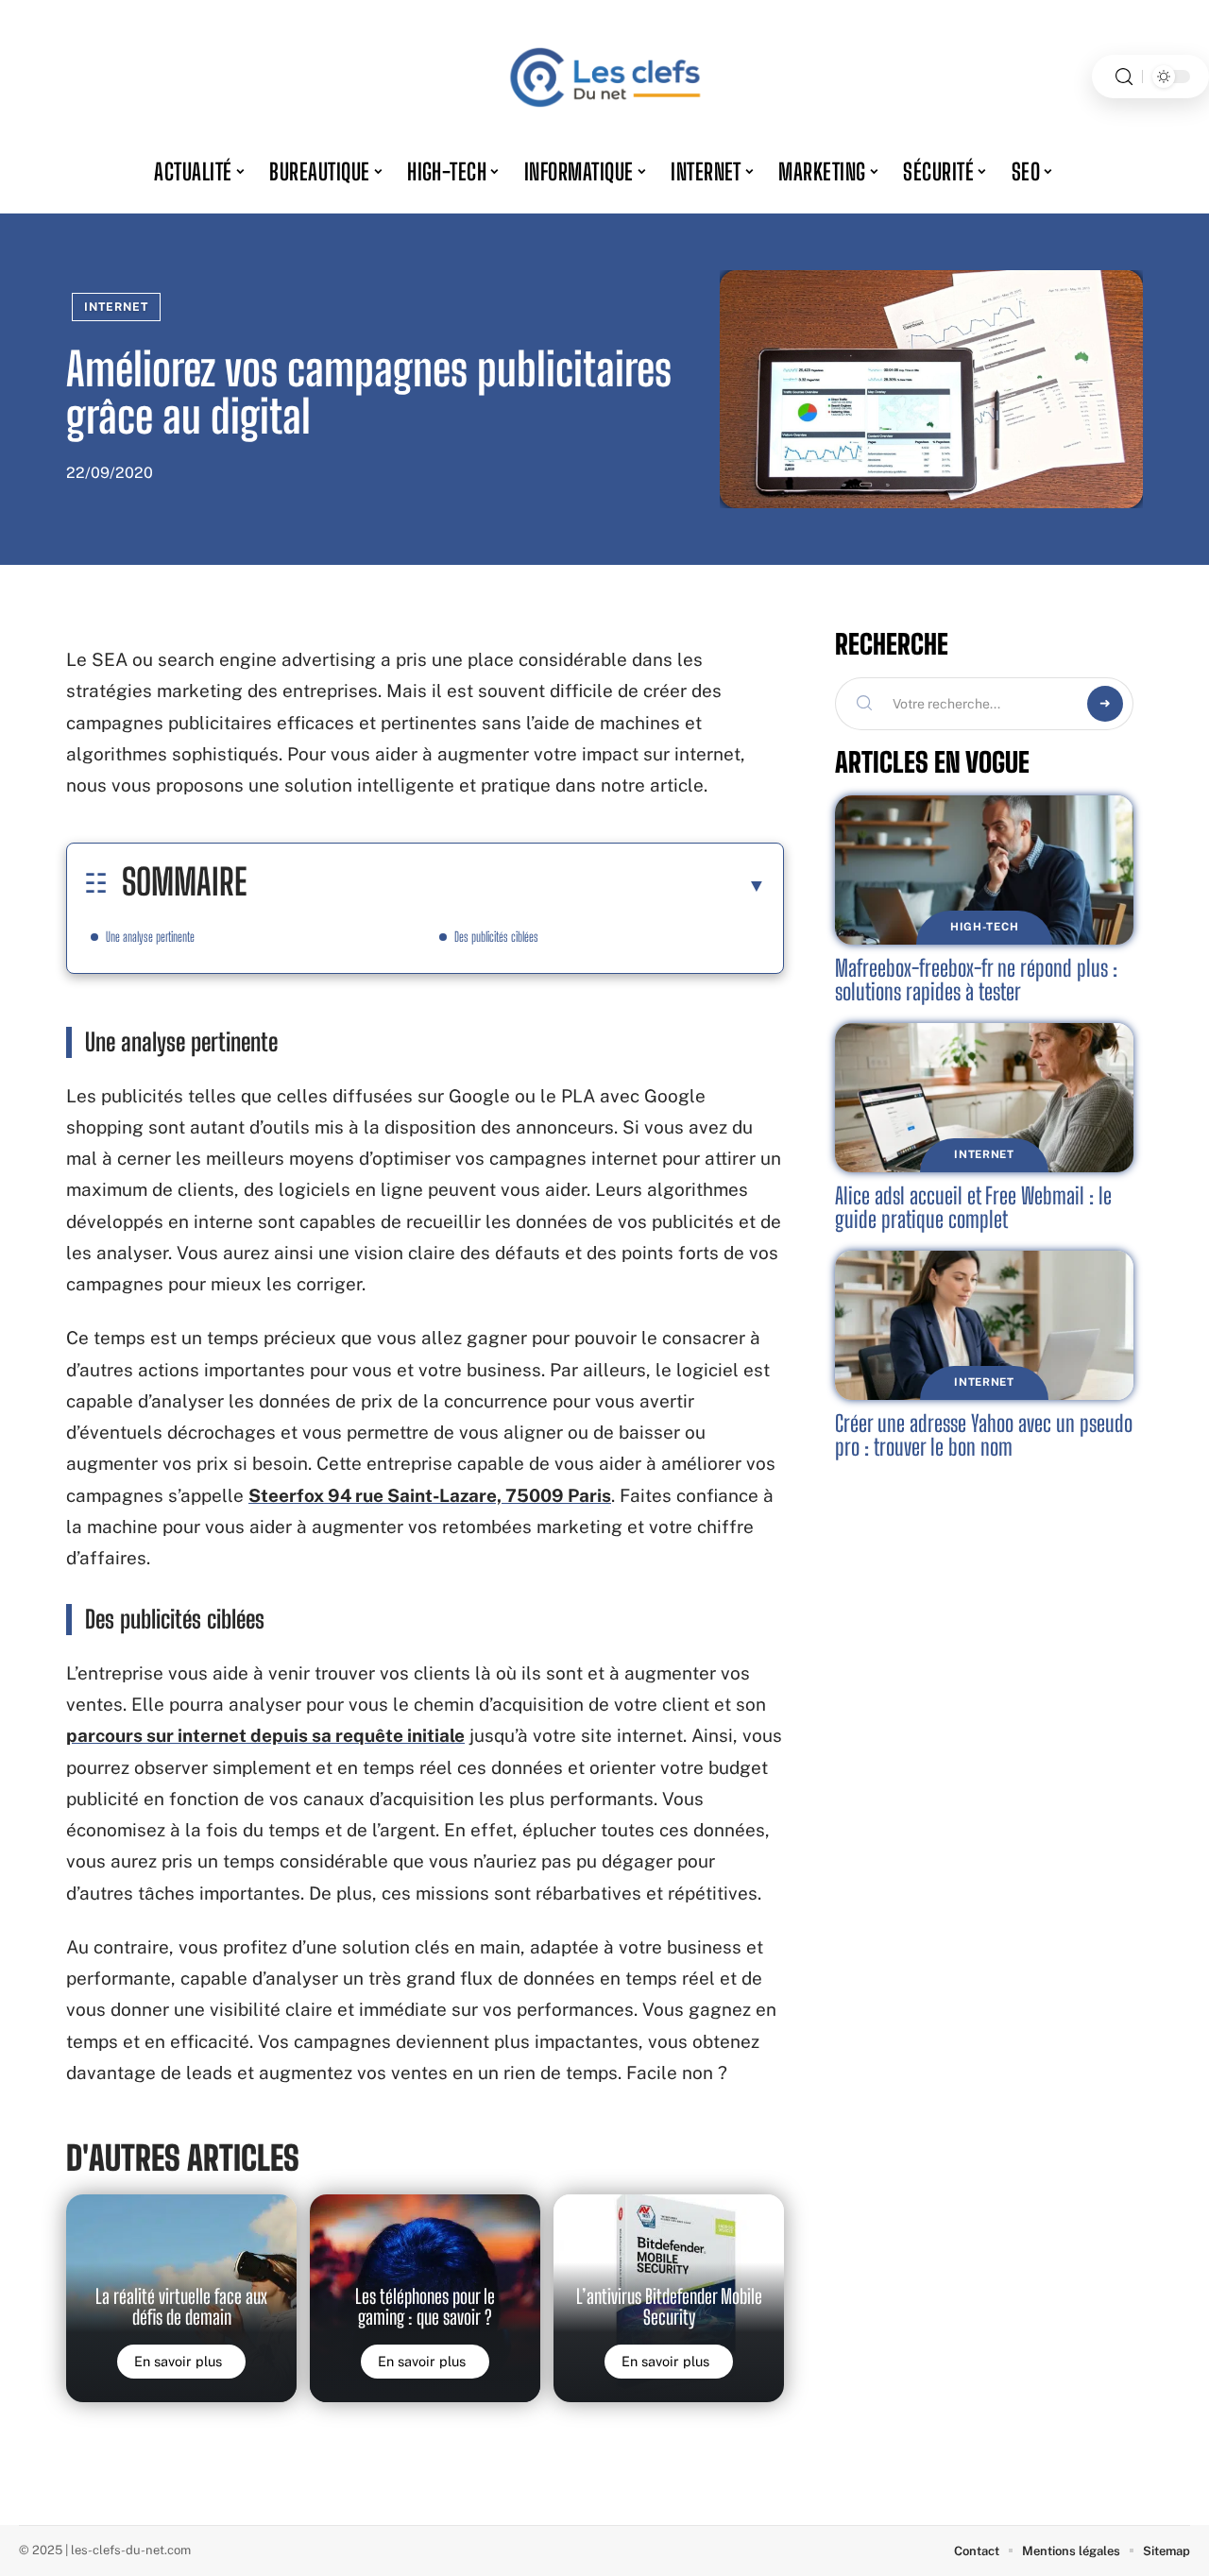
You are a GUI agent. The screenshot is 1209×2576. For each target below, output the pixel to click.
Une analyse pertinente (150, 937)
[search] (1124, 77)
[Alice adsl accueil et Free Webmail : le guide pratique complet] (984, 1098)
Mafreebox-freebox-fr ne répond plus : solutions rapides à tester (976, 980)
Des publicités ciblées (496, 937)
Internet (116, 307)
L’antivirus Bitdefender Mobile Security (669, 2307)
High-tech (984, 927)
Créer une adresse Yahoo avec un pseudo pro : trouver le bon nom (984, 1435)
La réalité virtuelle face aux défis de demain (181, 2307)
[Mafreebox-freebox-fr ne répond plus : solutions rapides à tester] (984, 870)
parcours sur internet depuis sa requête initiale (265, 1735)
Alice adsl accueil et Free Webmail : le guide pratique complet (973, 1208)
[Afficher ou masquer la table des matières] (506, 885)
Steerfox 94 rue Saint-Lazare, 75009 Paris (430, 1495)
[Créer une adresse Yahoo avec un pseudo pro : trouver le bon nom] (984, 1325)
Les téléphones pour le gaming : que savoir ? (425, 2307)
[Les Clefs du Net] (604, 77)
